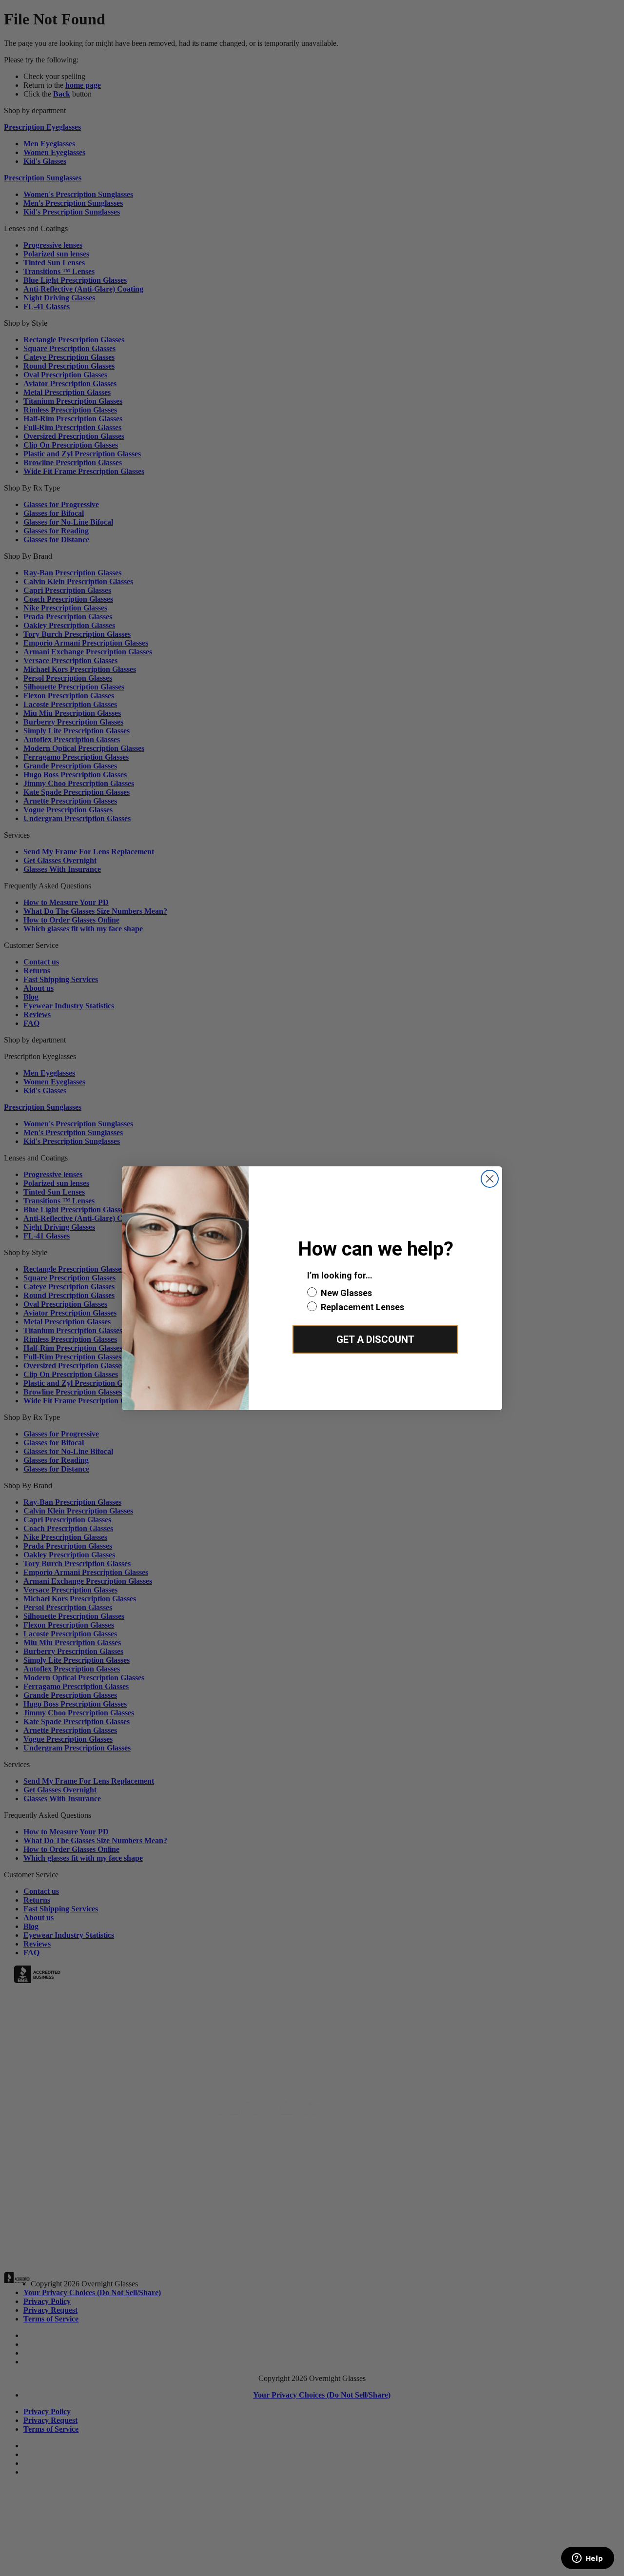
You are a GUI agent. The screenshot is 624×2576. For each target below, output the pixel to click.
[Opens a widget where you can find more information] (587, 2559)
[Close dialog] (490, 1179)
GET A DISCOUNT (375, 1339)
